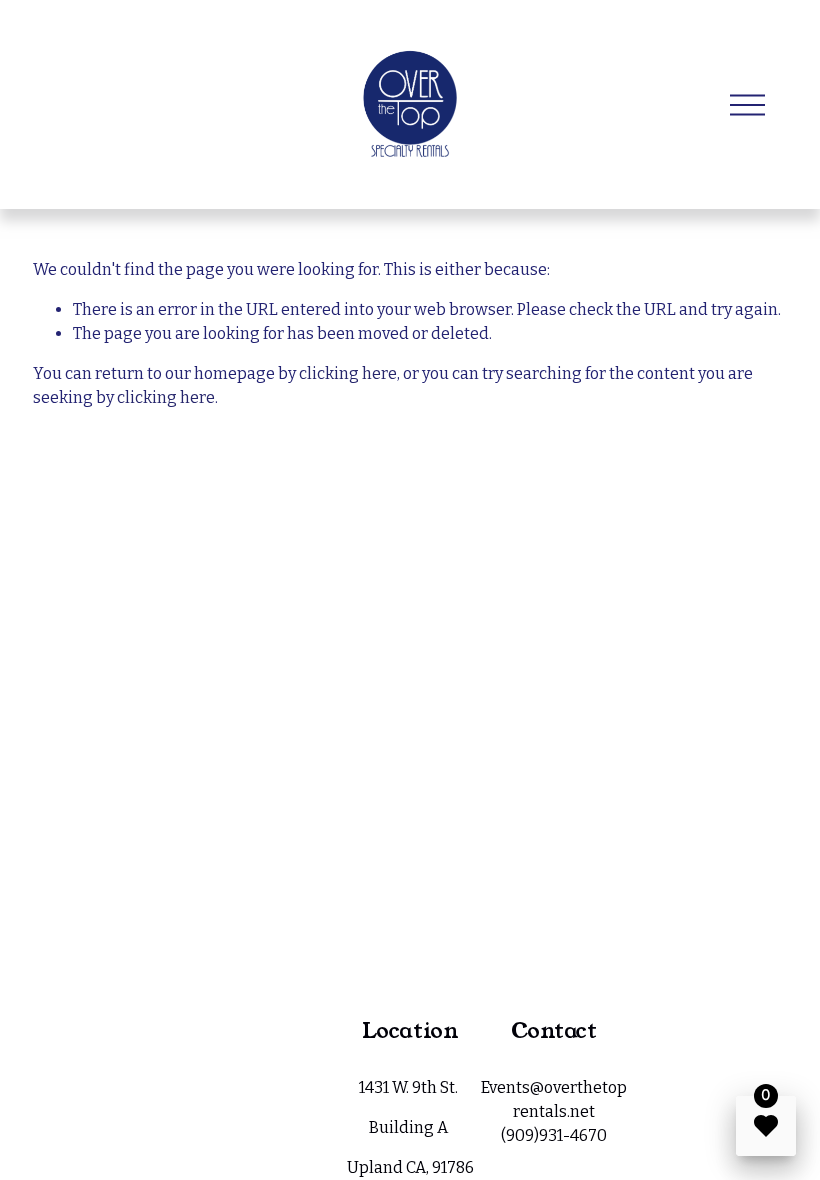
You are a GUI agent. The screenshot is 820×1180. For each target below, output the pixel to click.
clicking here (348, 373)
